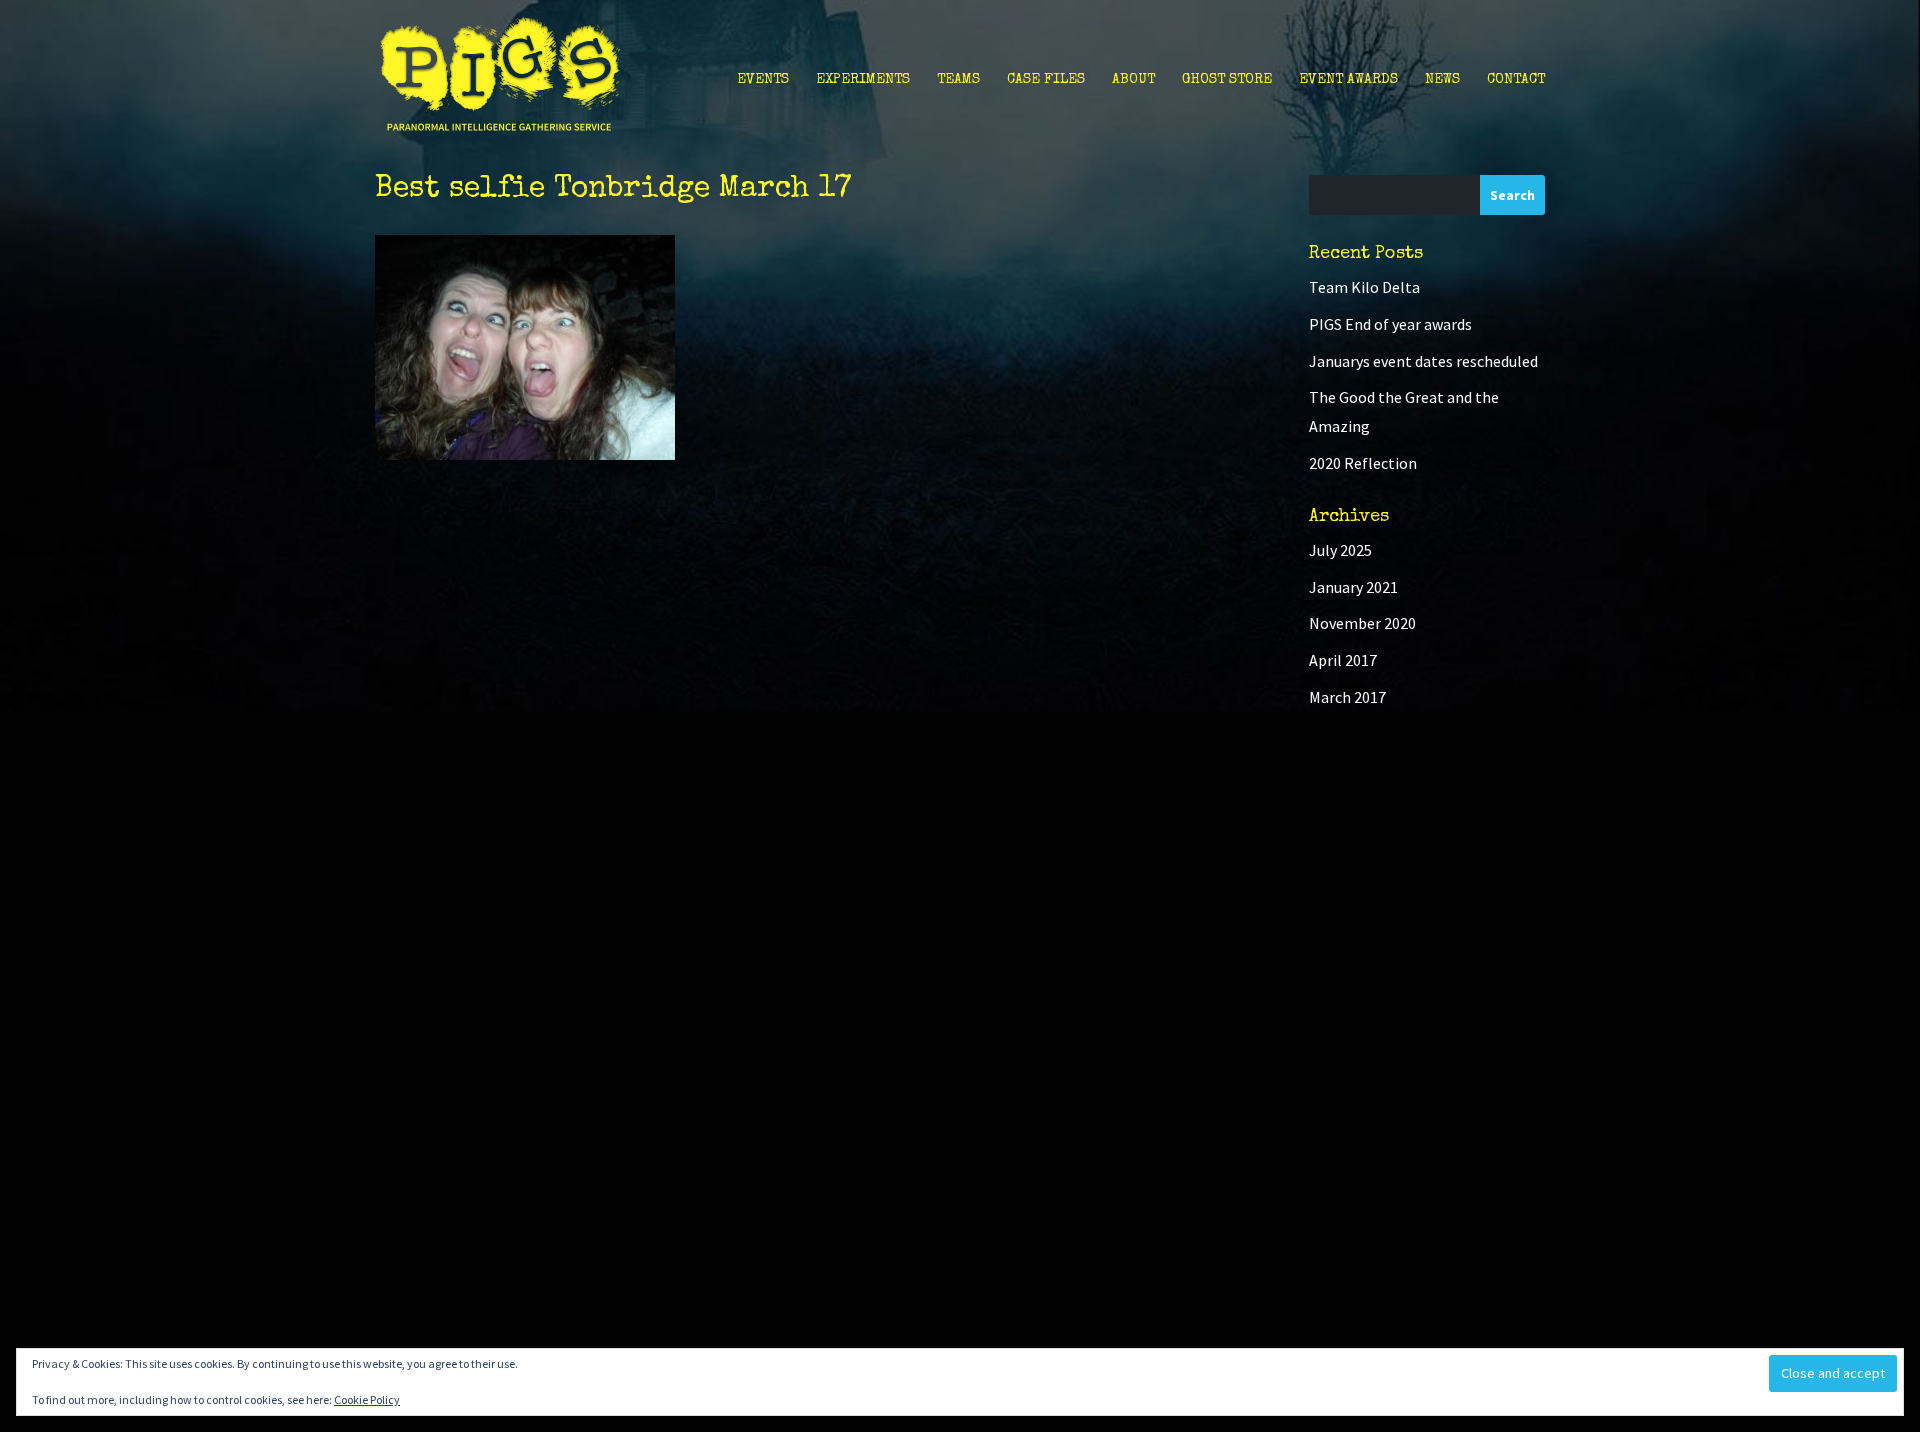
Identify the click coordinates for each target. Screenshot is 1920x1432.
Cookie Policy (367, 1399)
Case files (1046, 80)
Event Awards (1348, 80)
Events (763, 80)
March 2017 (1347, 697)
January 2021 (1353, 587)
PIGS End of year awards (1390, 324)
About (1133, 80)
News (1442, 80)
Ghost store (1227, 80)
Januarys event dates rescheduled (1423, 361)
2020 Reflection (1363, 463)
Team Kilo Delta (1364, 287)
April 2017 (1343, 660)
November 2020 (1362, 623)
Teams (958, 80)
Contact (1516, 80)
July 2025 (1340, 550)
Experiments (863, 80)
